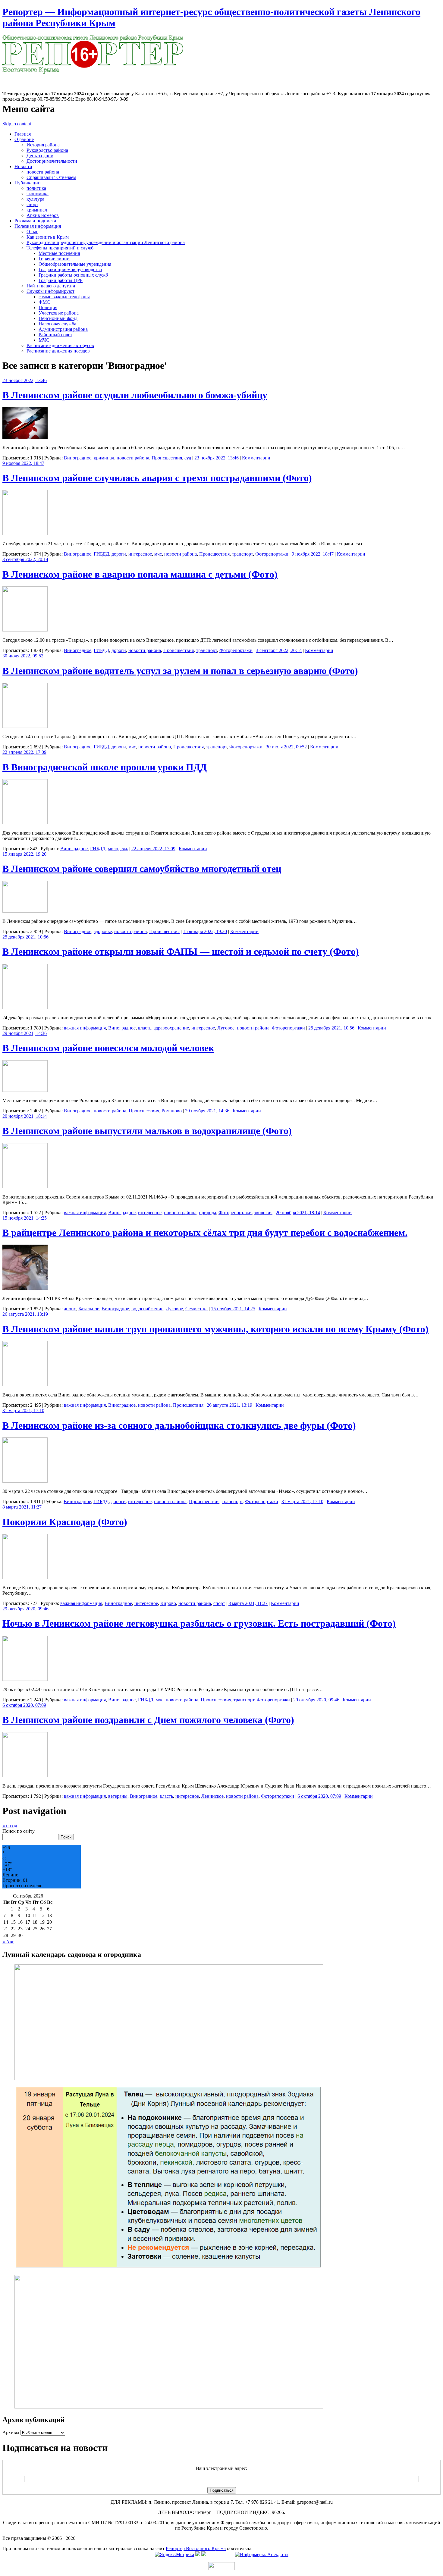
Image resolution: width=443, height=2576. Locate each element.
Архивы (11, 2432)
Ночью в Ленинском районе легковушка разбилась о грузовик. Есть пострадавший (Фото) (199, 1623)
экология (263, 1213)
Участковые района (59, 313)
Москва (10, 77)
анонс (70, 1309)
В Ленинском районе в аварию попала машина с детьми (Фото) (140, 574)
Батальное (89, 1309)
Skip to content (17, 124)
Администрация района (63, 329)
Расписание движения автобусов (60, 345)
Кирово (168, 1603)
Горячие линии (54, 259)
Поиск (66, 1837)
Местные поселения (59, 253)
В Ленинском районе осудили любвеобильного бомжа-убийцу (135, 395)
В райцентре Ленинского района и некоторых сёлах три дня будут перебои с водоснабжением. (205, 1233)
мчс (158, 554)
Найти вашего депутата (51, 286)
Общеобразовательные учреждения (75, 264)
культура (35, 199)
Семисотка (196, 1309)
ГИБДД (101, 554)
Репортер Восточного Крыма (196, 2548)
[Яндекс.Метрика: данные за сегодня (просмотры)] (174, 2555)
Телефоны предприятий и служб (60, 248)
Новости (23, 166)
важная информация (85, 1028)
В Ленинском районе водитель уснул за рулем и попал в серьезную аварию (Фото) (180, 671)
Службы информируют (50, 291)
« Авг (8, 1942)
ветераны (118, 1796)
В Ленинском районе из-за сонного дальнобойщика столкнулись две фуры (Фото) (179, 1425)
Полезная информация (38, 226)
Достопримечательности (52, 161)
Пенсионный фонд (58, 318)
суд (188, 458)
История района (43, 145)
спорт (32, 204)
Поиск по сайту (19, 1831)
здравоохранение (171, 1028)
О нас (32, 232)
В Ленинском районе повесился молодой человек (108, 1048)
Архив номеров (43, 215)
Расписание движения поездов (58, 351)
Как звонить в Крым (48, 237)
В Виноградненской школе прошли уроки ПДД (105, 767)
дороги (119, 554)
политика (36, 188)
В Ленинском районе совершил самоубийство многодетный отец (142, 869)
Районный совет (55, 335)
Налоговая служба (57, 324)
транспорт (242, 554)
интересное (140, 554)
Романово (172, 1111)
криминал (37, 210)
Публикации (28, 183)
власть (145, 1028)
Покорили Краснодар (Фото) (65, 1522)
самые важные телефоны (64, 297)
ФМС (44, 302)
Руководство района (47, 150)
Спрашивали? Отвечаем (51, 177)
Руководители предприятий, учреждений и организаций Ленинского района (106, 242)
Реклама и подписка (35, 221)
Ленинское (212, 1796)
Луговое (226, 1028)
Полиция (48, 307)
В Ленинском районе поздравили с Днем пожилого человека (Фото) (148, 1720)
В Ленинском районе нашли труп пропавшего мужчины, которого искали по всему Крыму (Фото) (215, 1329)
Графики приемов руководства (70, 270)
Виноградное (78, 458)
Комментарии (256, 458)
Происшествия (167, 458)
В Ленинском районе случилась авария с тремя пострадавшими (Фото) (157, 478)
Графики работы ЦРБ (61, 280)
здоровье (103, 931)
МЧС (44, 340)
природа (207, 1213)
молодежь (118, 849)
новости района (43, 172)
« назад (10, 1826)
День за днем (40, 156)
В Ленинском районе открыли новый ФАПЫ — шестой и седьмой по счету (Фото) (181, 951)
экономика (38, 194)
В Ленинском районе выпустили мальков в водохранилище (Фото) (147, 1131)
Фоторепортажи (272, 554)
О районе (24, 139)
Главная (23, 134)
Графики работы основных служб (73, 275)
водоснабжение (147, 1309)
